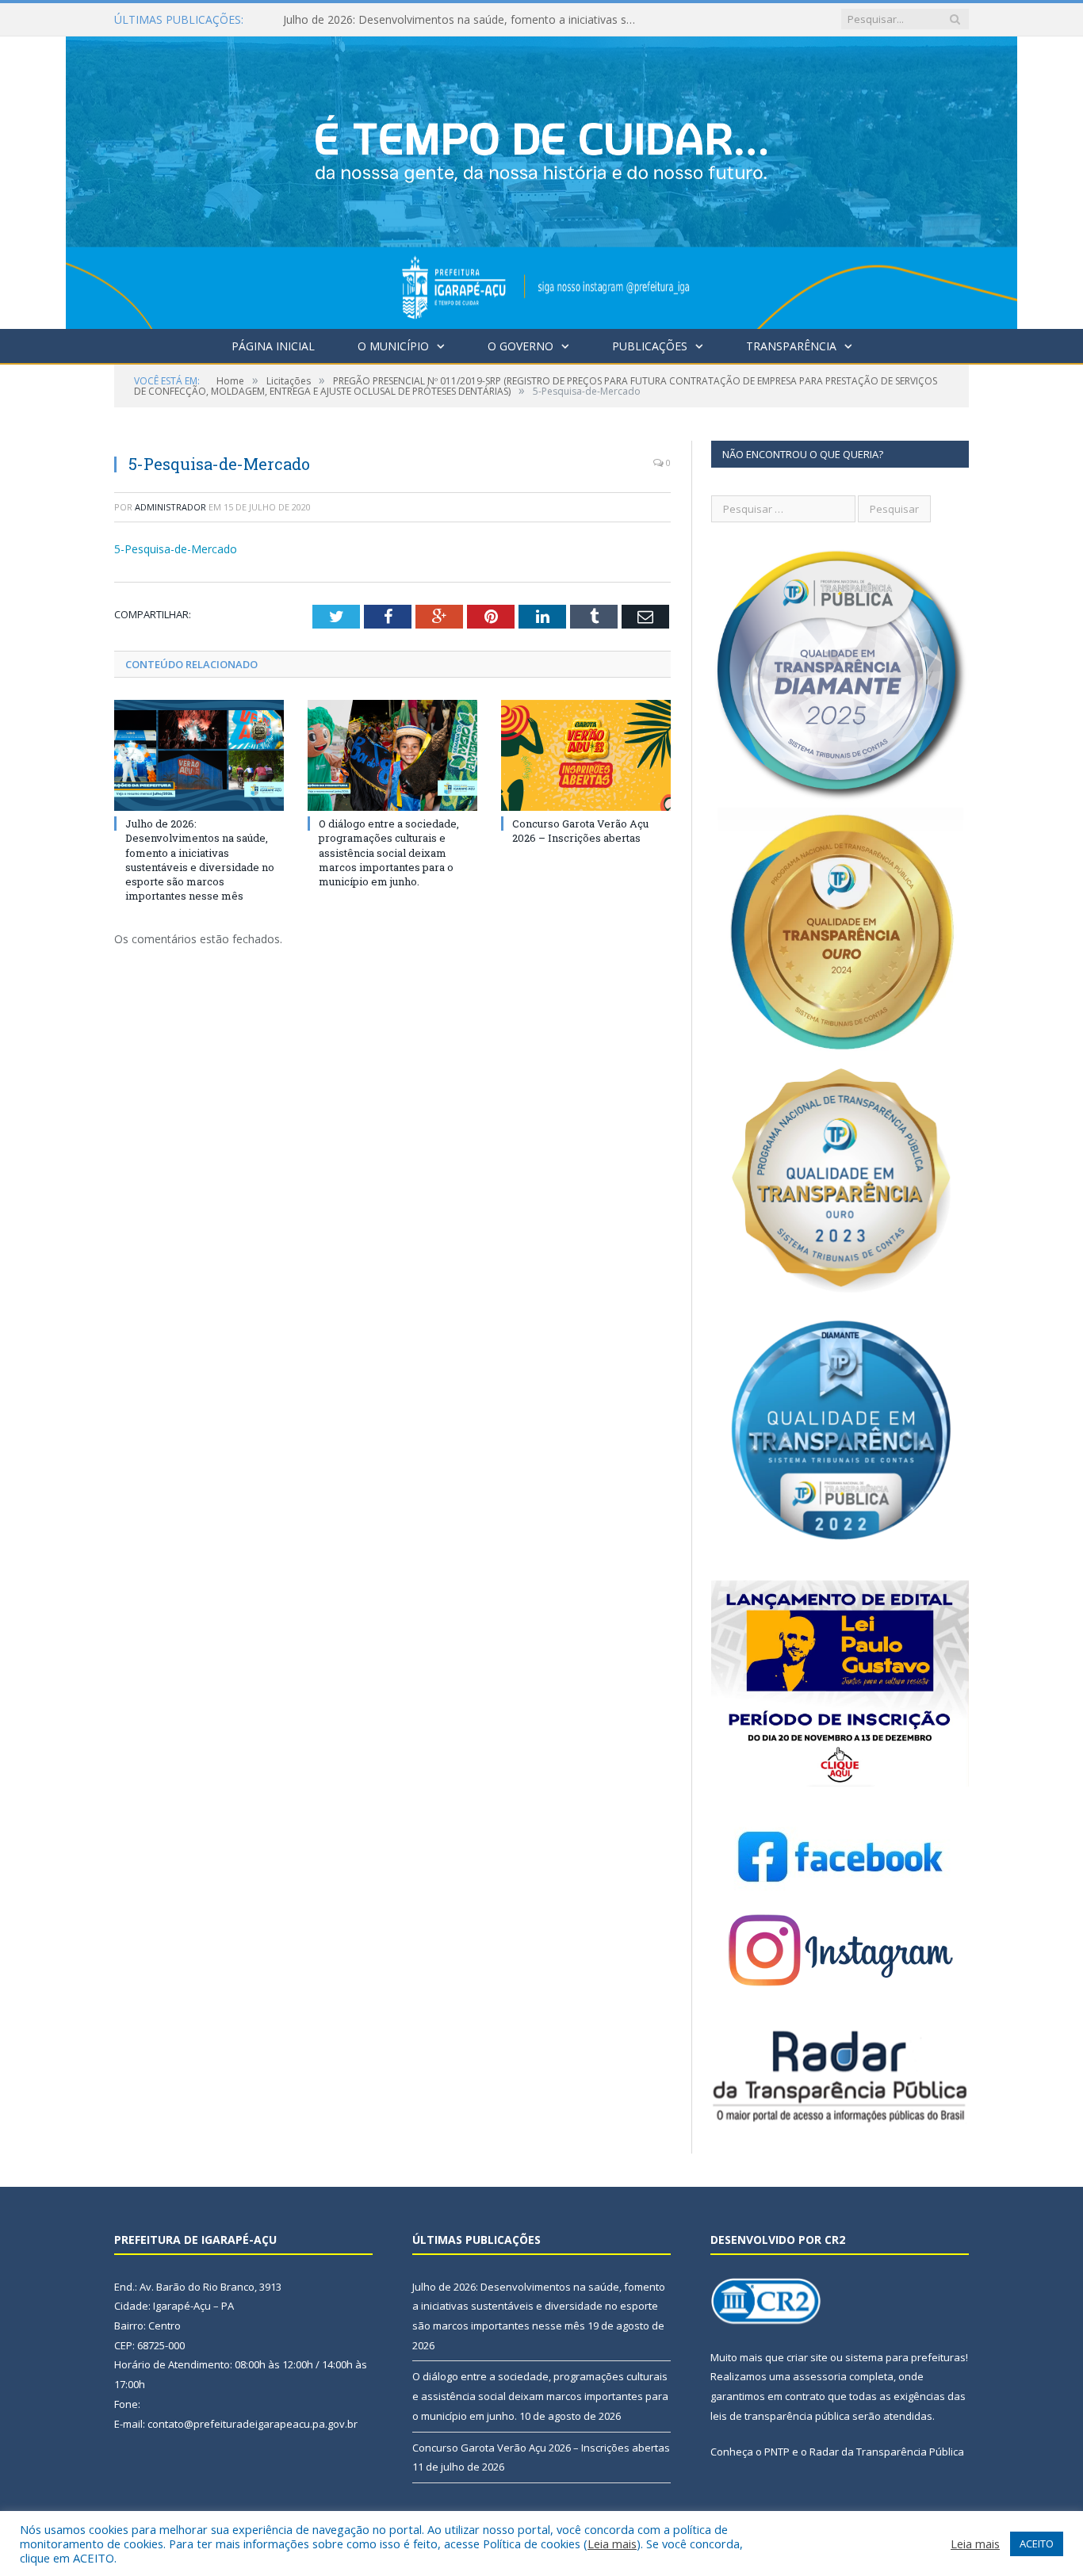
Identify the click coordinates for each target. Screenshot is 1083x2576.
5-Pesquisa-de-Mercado (176, 549)
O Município (393, 346)
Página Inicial (273, 346)
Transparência (791, 346)
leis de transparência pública (780, 2416)
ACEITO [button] (1037, 2544)
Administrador (170, 507)
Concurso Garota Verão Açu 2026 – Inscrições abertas (580, 831)
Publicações (650, 346)
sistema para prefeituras (905, 2357)
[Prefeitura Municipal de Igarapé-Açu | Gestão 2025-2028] (541, 179)
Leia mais (612, 2544)
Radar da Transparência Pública (887, 2452)
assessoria (820, 2376)
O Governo (520, 346)
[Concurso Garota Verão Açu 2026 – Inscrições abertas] (586, 755)
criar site (807, 2357)
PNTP (777, 2452)
